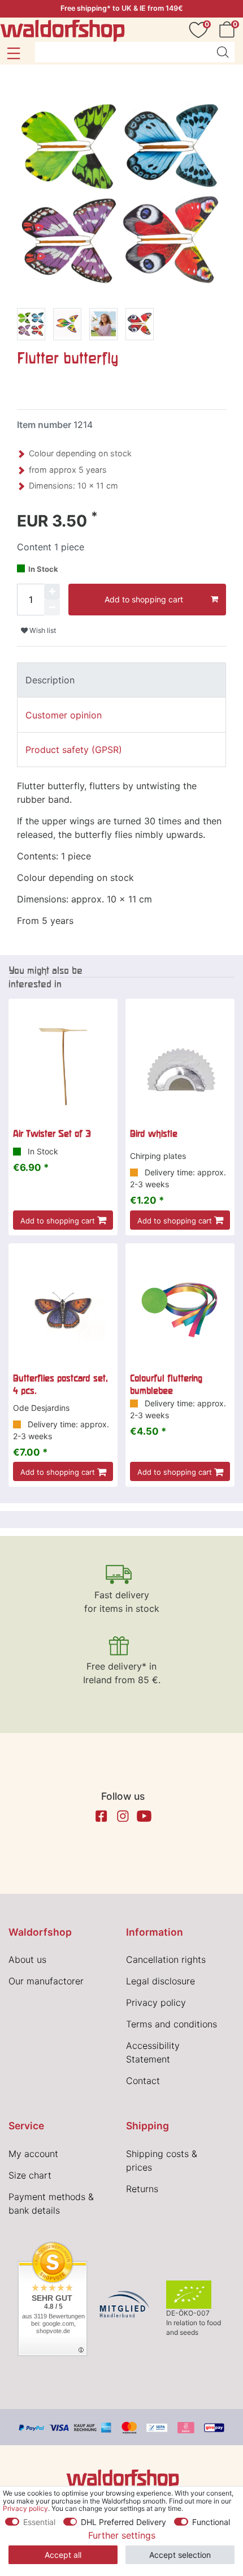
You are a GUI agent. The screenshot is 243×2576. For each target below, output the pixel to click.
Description (50, 680)
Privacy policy (156, 2002)
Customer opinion (64, 715)
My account (33, 2154)
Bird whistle (154, 1133)
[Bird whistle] (180, 1066)
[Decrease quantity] (52, 607)
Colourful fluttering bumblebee (166, 1384)
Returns (142, 2189)
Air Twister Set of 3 (52, 1133)
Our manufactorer (46, 1981)
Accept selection (180, 2555)
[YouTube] (144, 1816)
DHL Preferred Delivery (123, 2522)
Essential (39, 2522)
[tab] (121, 680)
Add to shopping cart (144, 599)
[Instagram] (123, 1816)
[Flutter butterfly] (31, 326)
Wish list (42, 630)
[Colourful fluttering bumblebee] (180, 1310)
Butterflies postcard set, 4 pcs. (60, 1384)
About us (27, 1959)
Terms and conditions (172, 2024)
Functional (211, 2522)
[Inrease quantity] (52, 592)
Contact (143, 2081)
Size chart (30, 2175)
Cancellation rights (166, 1959)
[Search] (223, 52)
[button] (13, 53)
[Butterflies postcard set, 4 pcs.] (63, 1310)
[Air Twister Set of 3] (63, 1066)
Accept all (63, 2555)
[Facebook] (101, 1816)
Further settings (122, 2535)
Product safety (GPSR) (74, 750)
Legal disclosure (160, 1981)
